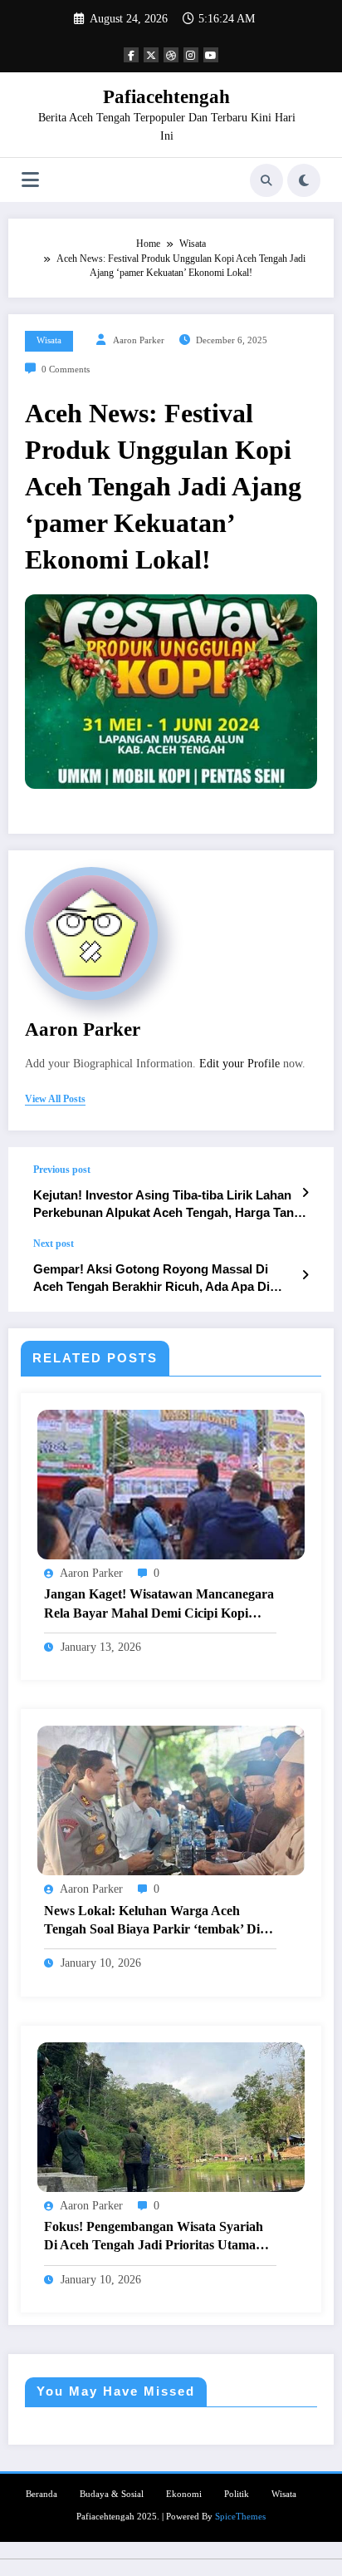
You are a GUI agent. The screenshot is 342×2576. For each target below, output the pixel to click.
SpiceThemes (240, 2517)
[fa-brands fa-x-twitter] (151, 55)
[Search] (266, 180)
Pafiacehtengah (166, 97)
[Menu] (30, 180)
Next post (54, 1244)
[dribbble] (171, 55)
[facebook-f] (131, 55)
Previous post (62, 1170)
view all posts (55, 1099)
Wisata (49, 340)
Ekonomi (184, 2494)
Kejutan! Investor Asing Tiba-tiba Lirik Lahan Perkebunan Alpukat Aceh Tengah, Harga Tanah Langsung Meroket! (171, 1205)
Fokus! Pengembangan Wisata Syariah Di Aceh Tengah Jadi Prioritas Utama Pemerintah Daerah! (154, 2237)
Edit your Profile (239, 1064)
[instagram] (191, 55)
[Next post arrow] (305, 1275)
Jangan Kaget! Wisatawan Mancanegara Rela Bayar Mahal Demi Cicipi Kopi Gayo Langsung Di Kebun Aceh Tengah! (159, 1605)
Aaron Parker (139, 340)
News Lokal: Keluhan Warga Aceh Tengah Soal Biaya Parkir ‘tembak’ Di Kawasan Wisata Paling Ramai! (152, 1921)
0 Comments (66, 369)
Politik (237, 2494)
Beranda (42, 2494)
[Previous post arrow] (305, 1193)
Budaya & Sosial (112, 2494)
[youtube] (211, 55)
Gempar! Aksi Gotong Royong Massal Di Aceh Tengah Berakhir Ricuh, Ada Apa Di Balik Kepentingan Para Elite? (151, 1279)
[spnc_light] (304, 180)
